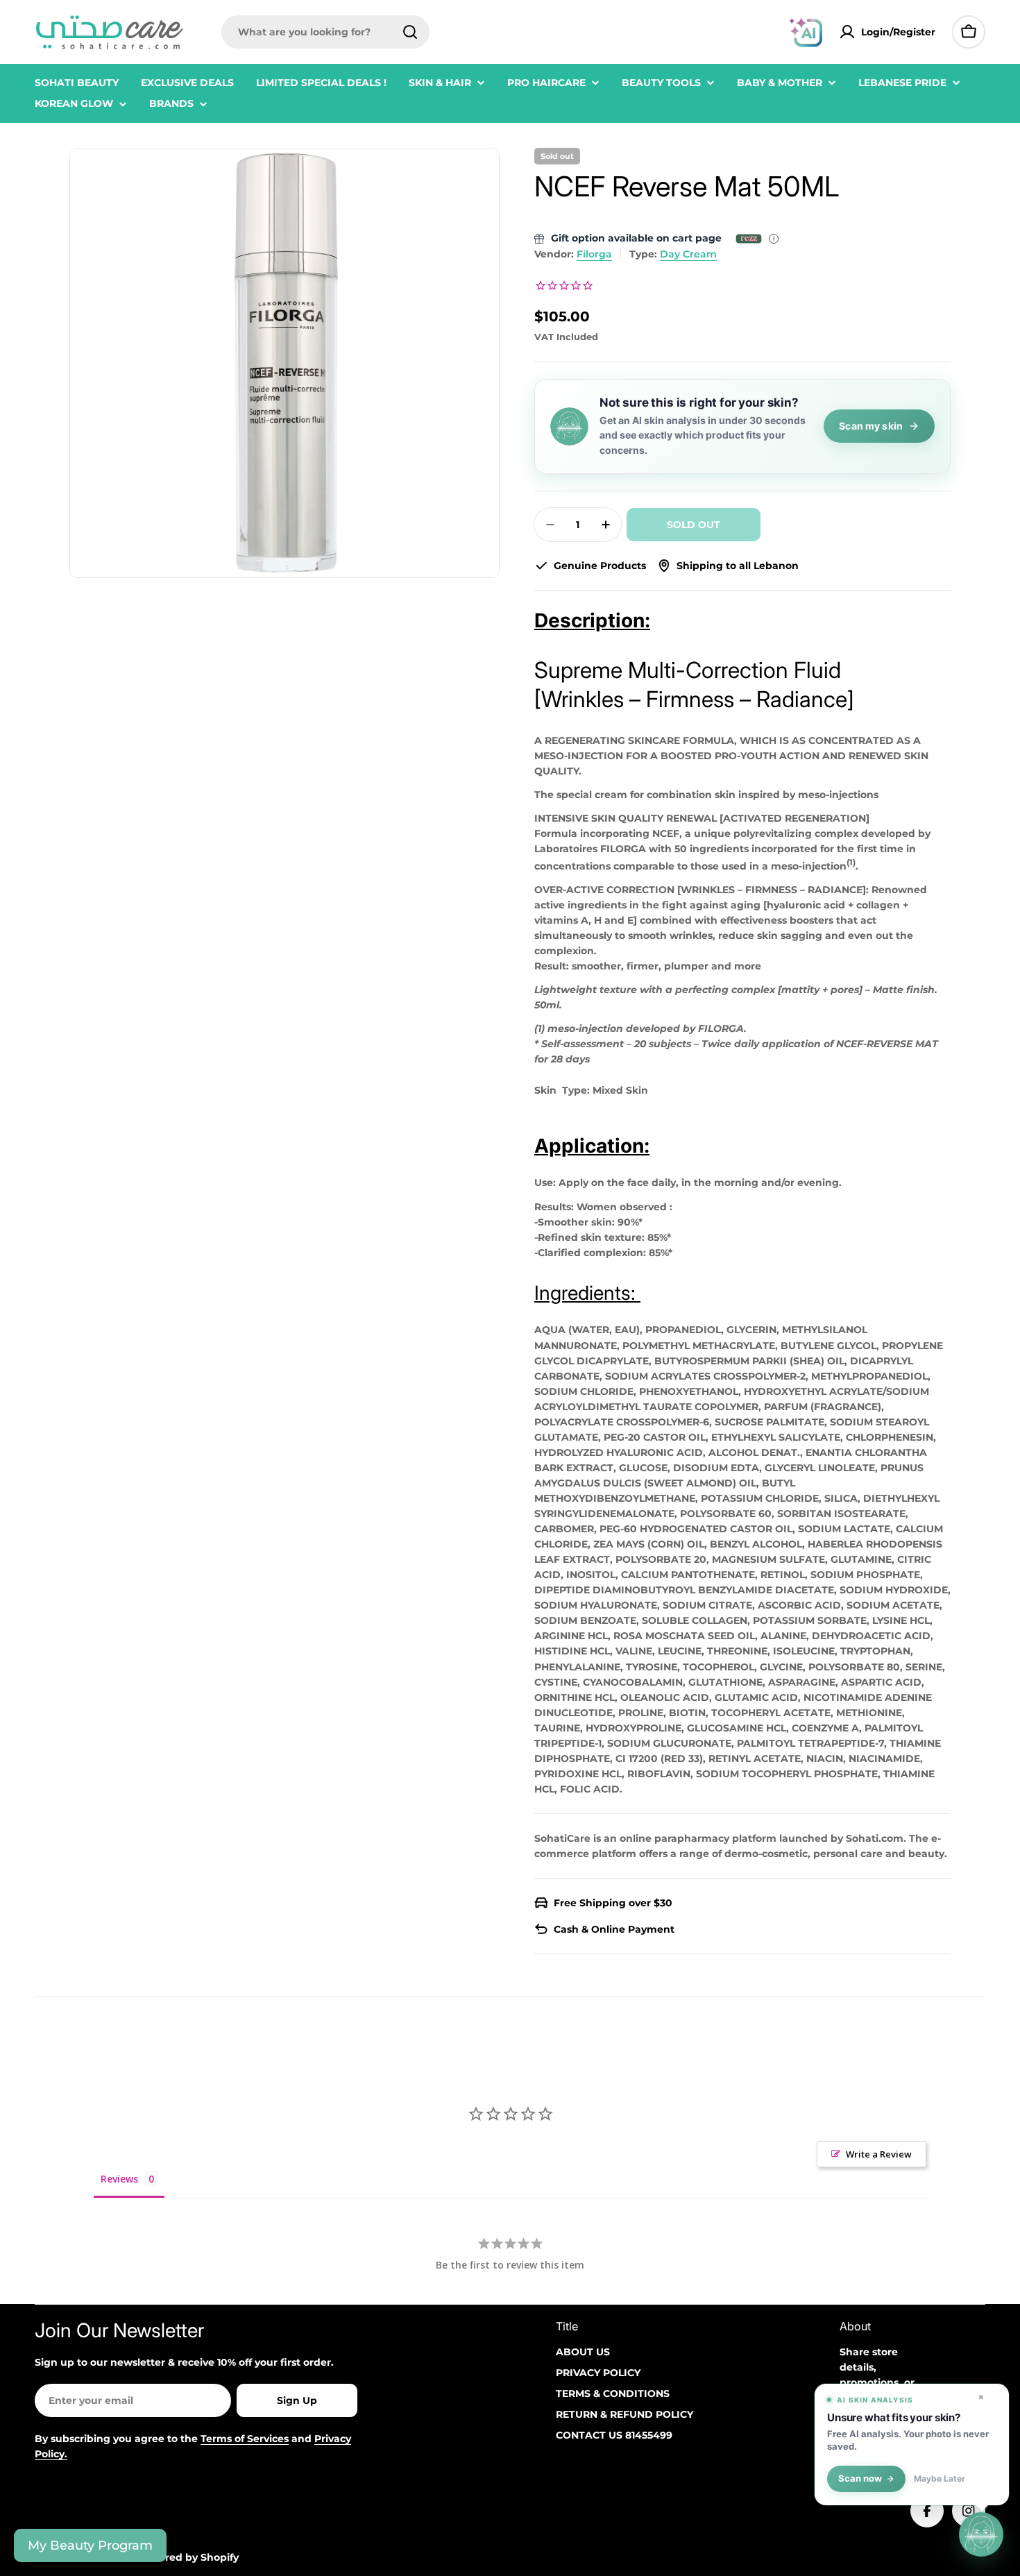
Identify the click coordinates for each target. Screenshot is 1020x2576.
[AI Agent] (806, 32)
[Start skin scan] (981, 2537)
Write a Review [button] (879, 2154)
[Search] (410, 32)
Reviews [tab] (119, 2179)
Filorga (594, 254)
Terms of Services (245, 2439)
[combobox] (325, 32)
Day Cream (688, 254)
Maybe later (940, 2479)
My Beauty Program (90, 2545)
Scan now (860, 2478)
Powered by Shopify (188, 2557)
